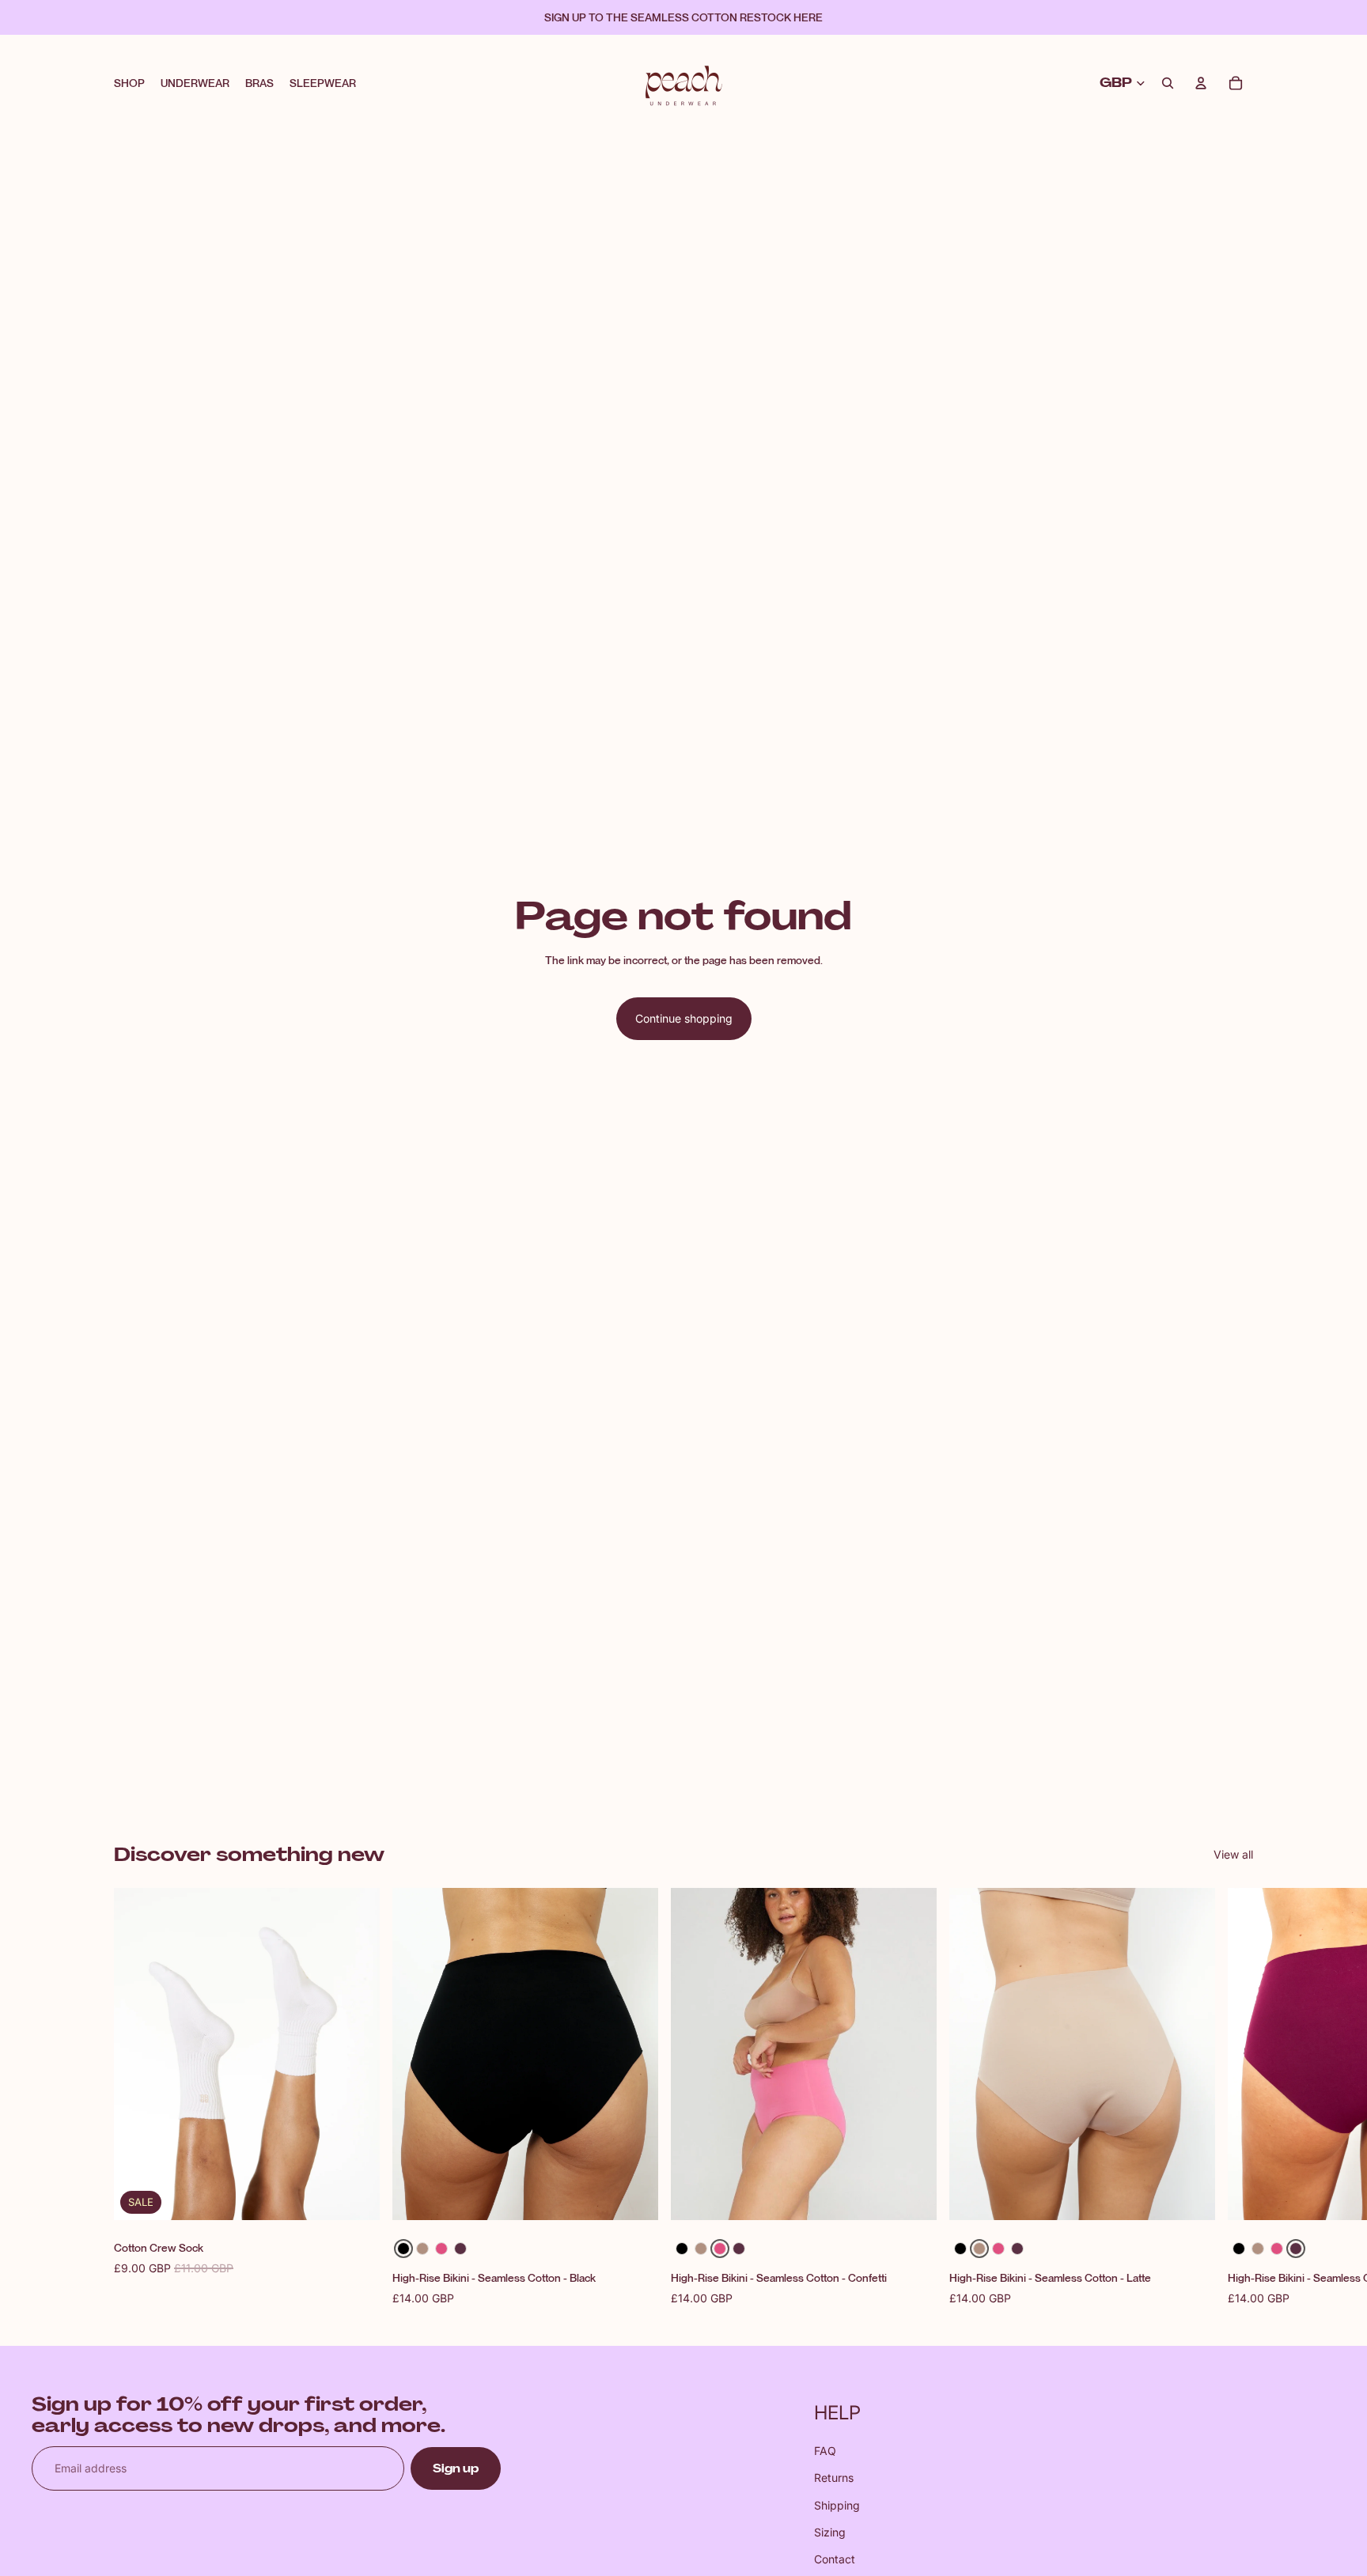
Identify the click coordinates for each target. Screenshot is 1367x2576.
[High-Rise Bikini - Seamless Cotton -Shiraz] (460, 2249)
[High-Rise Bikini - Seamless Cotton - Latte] (422, 2249)
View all (1233, 1854)
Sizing (830, 2532)
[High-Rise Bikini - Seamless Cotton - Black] (403, 2249)
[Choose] (634, 2196)
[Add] (355, 2196)
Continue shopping (684, 1018)
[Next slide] (1236, 2097)
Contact (835, 2559)
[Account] (1201, 83)
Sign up (456, 2468)
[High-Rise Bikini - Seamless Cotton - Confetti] (441, 2249)
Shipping (837, 2505)
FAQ (825, 2451)
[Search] (1168, 83)
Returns (834, 2478)
